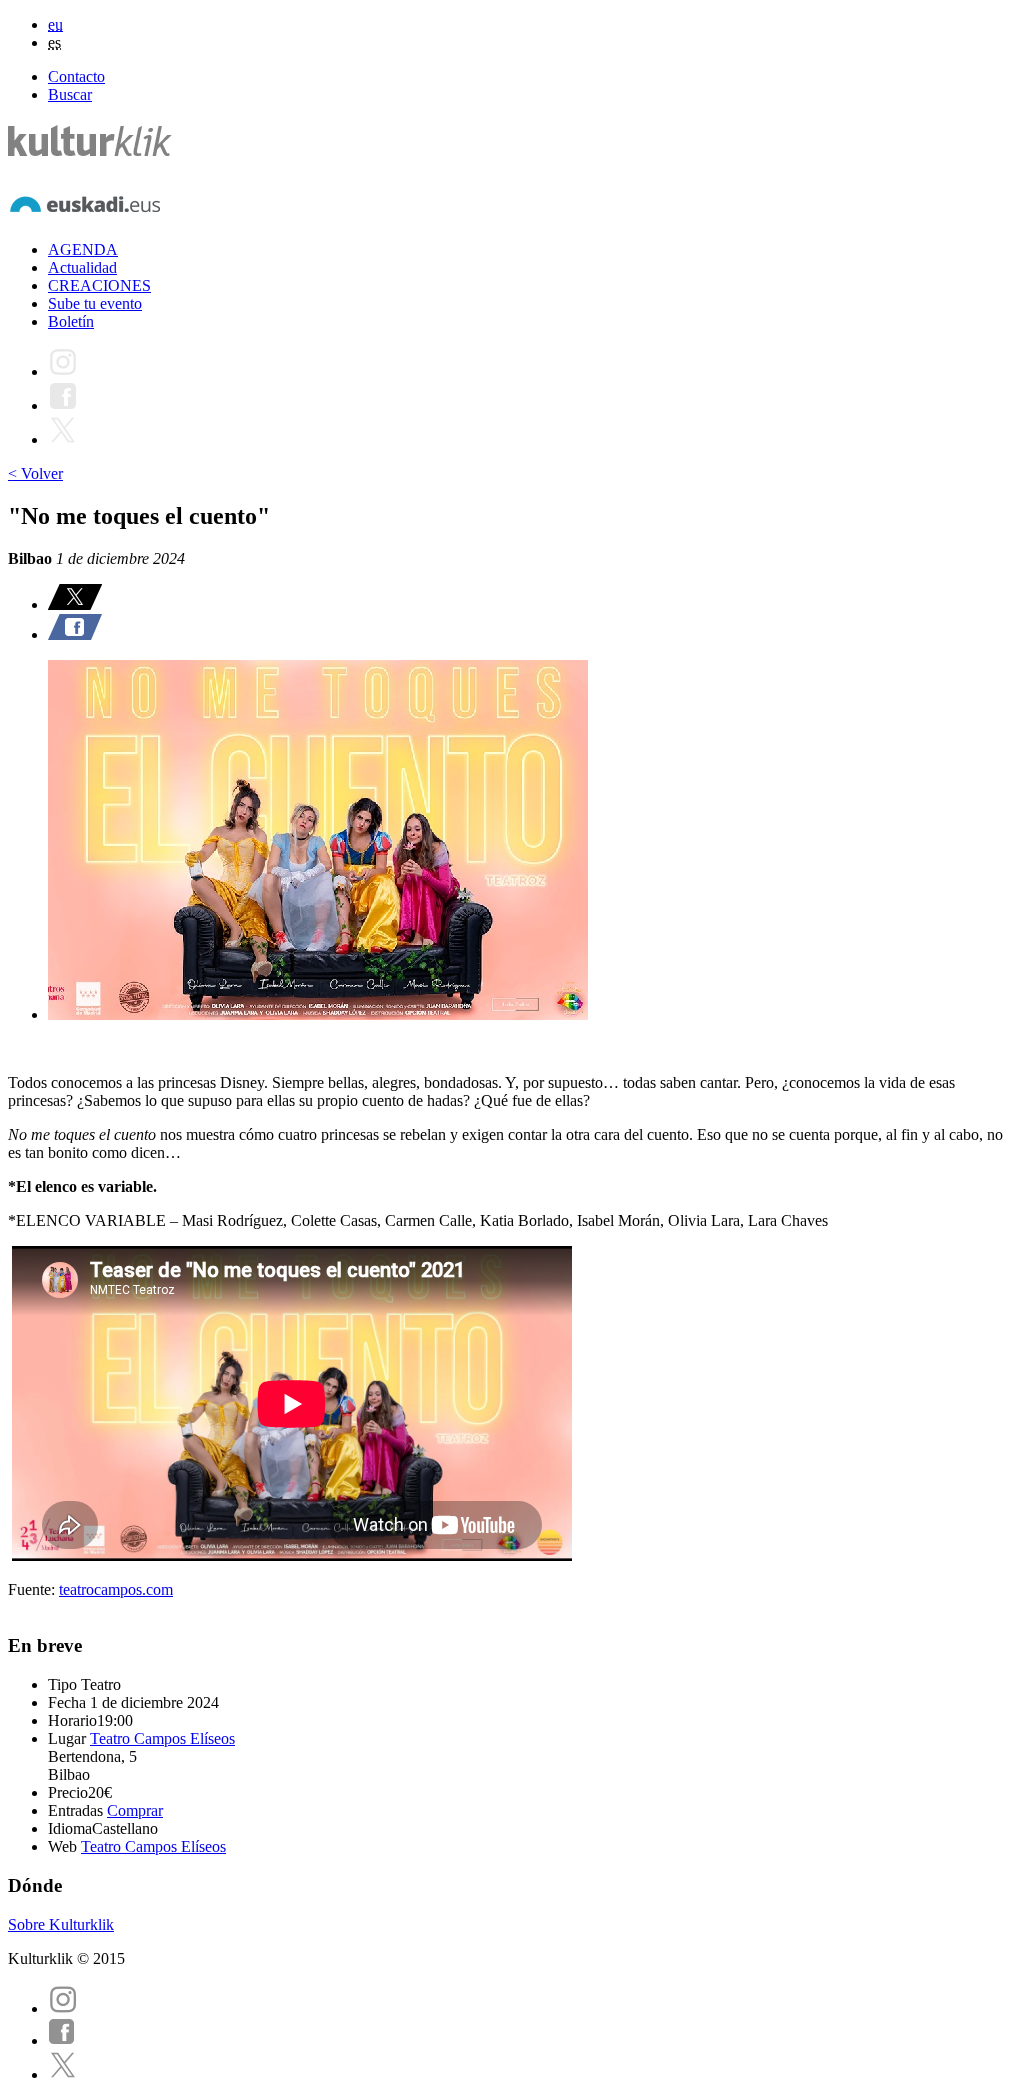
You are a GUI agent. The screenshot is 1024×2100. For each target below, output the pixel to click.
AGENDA (83, 249)
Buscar (70, 94)
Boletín (71, 321)
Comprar (135, 1810)
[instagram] (63, 2008)
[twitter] (63, 2074)
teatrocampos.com (116, 1589)
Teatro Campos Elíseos (162, 1738)
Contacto (76, 76)
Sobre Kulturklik (61, 1924)
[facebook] (62, 2040)
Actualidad (82, 267)
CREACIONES (99, 285)
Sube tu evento (95, 303)
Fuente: (33, 1589)
